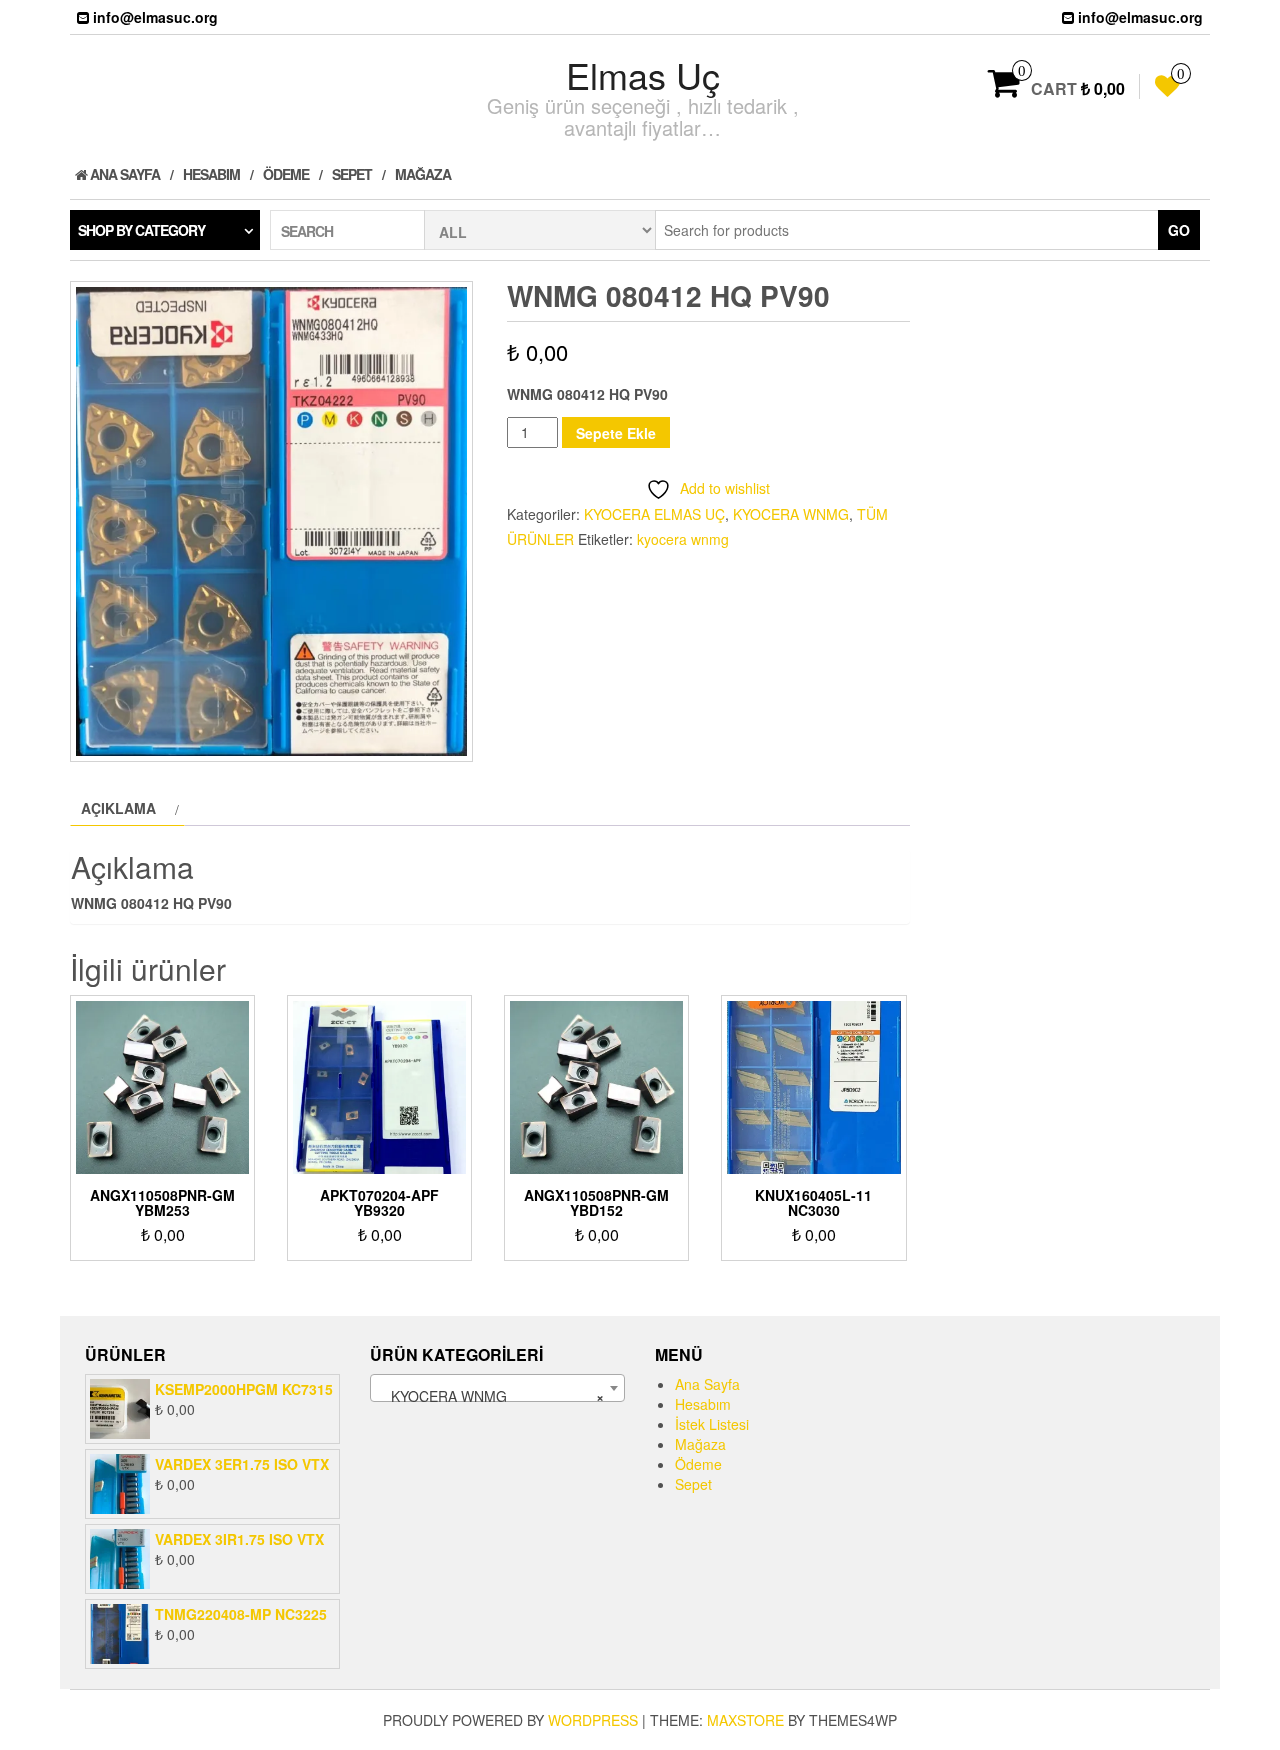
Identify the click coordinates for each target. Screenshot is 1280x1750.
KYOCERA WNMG (791, 514)
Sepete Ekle (616, 433)
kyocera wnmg (683, 539)
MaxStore (745, 1720)
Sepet (352, 174)
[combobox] (497, 1388)
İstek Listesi (712, 1424)
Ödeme (286, 174)
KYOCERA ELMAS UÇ (654, 514)
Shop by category (141, 230)
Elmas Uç (643, 74)
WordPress (593, 1720)
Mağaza (423, 174)
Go (1179, 230)
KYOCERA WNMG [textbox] (491, 1396)
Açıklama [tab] (118, 808)
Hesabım (211, 174)
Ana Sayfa (123, 174)
